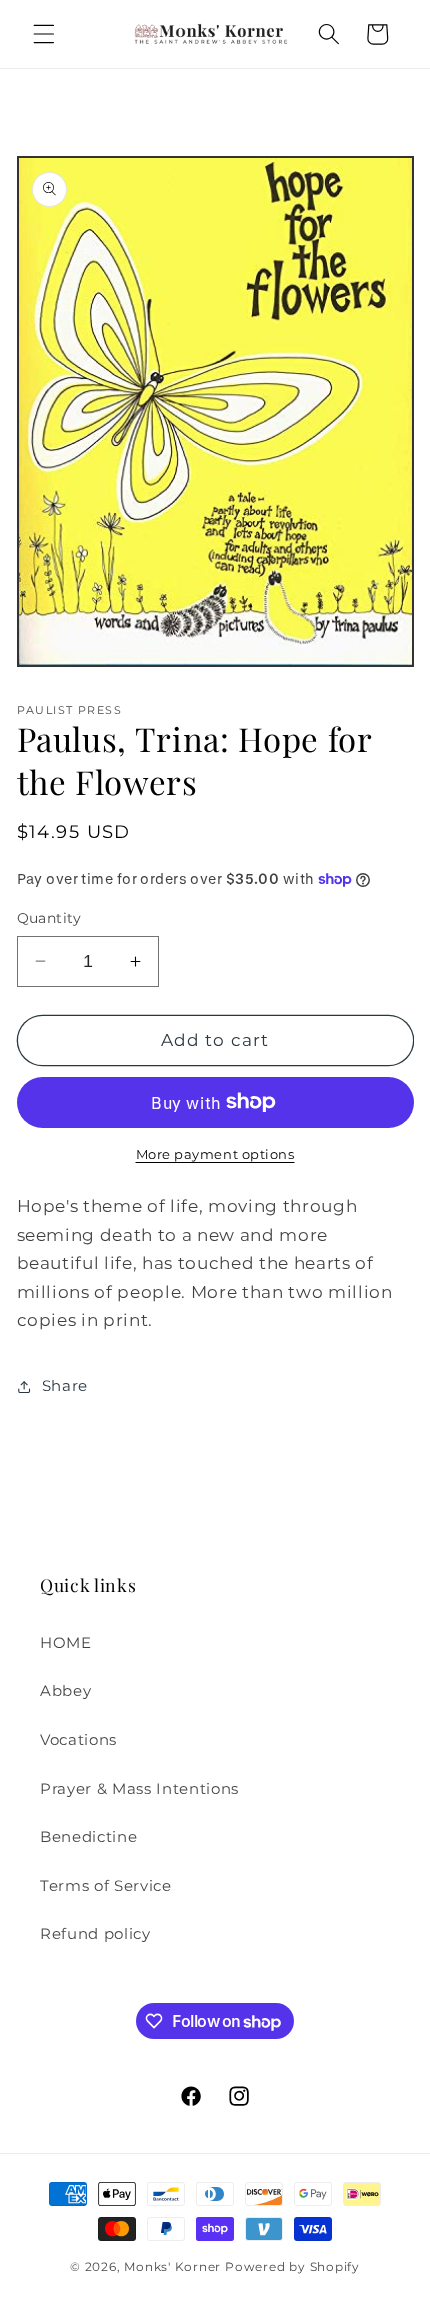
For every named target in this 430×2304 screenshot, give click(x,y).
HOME (66, 1642)
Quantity (49, 918)
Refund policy (95, 1933)
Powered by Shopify (292, 2266)
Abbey (65, 1690)
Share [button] (65, 1385)
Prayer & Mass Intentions (139, 1788)
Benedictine (88, 1836)
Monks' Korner (172, 2266)
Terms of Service (106, 1885)
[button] (44, 34)
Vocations (78, 1739)
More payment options (215, 1154)
